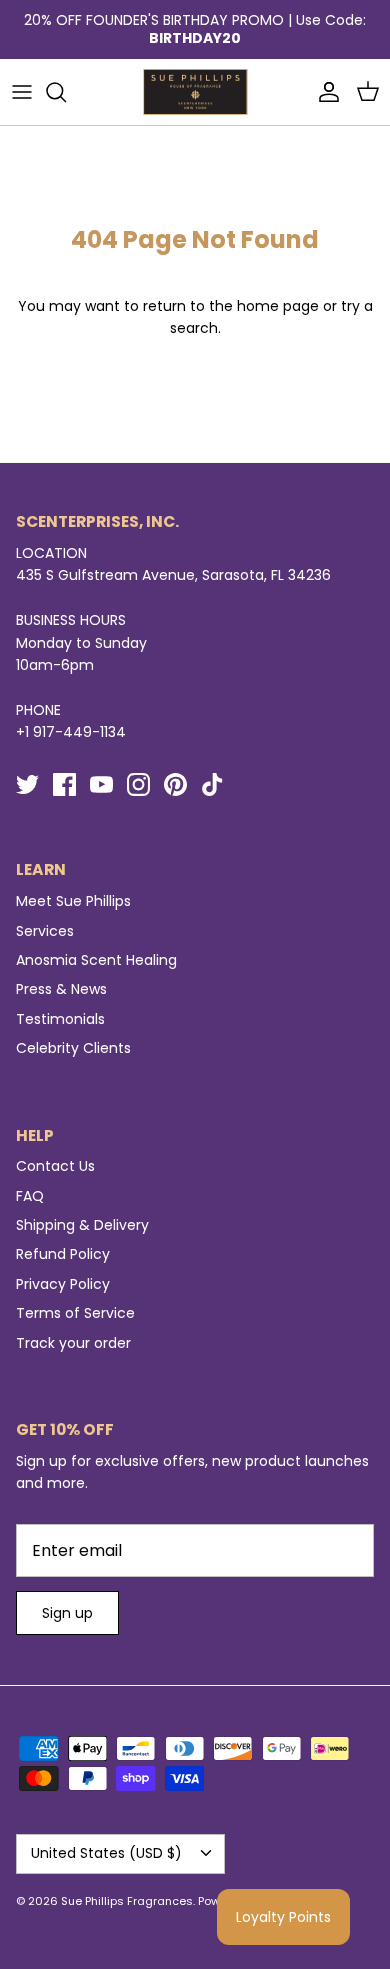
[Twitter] (27, 784)
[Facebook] (64, 784)
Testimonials (60, 1019)
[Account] (324, 92)
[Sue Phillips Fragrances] (195, 92)
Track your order (73, 1343)
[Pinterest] (175, 784)
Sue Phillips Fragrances (127, 1901)
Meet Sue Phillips (73, 901)
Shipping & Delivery (82, 1225)
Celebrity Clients (73, 1048)
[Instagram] (138, 784)
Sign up (67, 1613)
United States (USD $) (106, 1853)
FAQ (30, 1196)
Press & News (61, 989)
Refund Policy (63, 1254)
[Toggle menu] (22, 92)
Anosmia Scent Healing (96, 960)
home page (278, 306)
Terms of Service (75, 1313)
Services (45, 931)
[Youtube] (101, 784)
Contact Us (55, 1166)
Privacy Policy (63, 1284)
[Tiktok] (212, 784)
